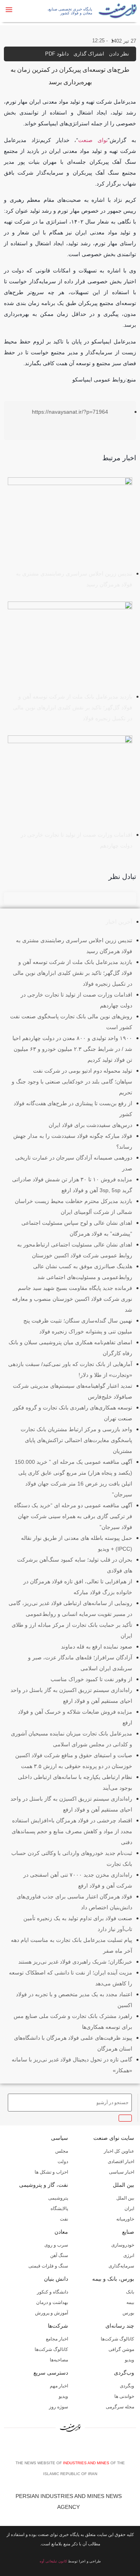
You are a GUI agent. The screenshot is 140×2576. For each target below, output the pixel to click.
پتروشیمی (58, 2198)
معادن (61, 2232)
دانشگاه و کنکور (52, 2292)
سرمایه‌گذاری (121, 2266)
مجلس (62, 2151)
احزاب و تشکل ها (51, 2172)
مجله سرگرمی (120, 2407)
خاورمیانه (125, 2219)
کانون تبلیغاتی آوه (53, 2561)
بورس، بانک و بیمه (113, 2279)
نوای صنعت (93, 140)
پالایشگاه (59, 2208)
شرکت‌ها (58, 2326)
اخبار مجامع (57, 2339)
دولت (63, 2162)
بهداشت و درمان (52, 2302)
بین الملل (123, 2185)
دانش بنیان (56, 2279)
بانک (130, 2292)
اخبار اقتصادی (121, 2162)
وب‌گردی (124, 2373)
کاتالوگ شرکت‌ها (117, 2339)
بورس (128, 2313)
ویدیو (129, 2360)
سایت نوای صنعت (114, 2138)
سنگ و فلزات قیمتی (48, 2266)
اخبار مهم (59, 2386)
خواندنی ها (124, 2396)
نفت (64, 2219)
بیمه (130, 2302)
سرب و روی (56, 2245)
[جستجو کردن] (125, 2118)
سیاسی (59, 2138)
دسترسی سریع (51, 2373)
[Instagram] (72, 2448)
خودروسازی (123, 2245)
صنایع (128, 2232)
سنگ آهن (59, 2255)
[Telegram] (83, 2448)
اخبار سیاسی (122, 2172)
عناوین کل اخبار (119, 2151)
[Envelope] (60, 2448)
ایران (129, 2208)
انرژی (129, 2255)
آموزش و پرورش (52, 2313)
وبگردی (127, 2386)
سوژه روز (59, 2407)
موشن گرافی (121, 2349)
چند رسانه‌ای (120, 2326)
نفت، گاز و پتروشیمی (44, 2185)
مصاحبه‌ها (59, 2360)
